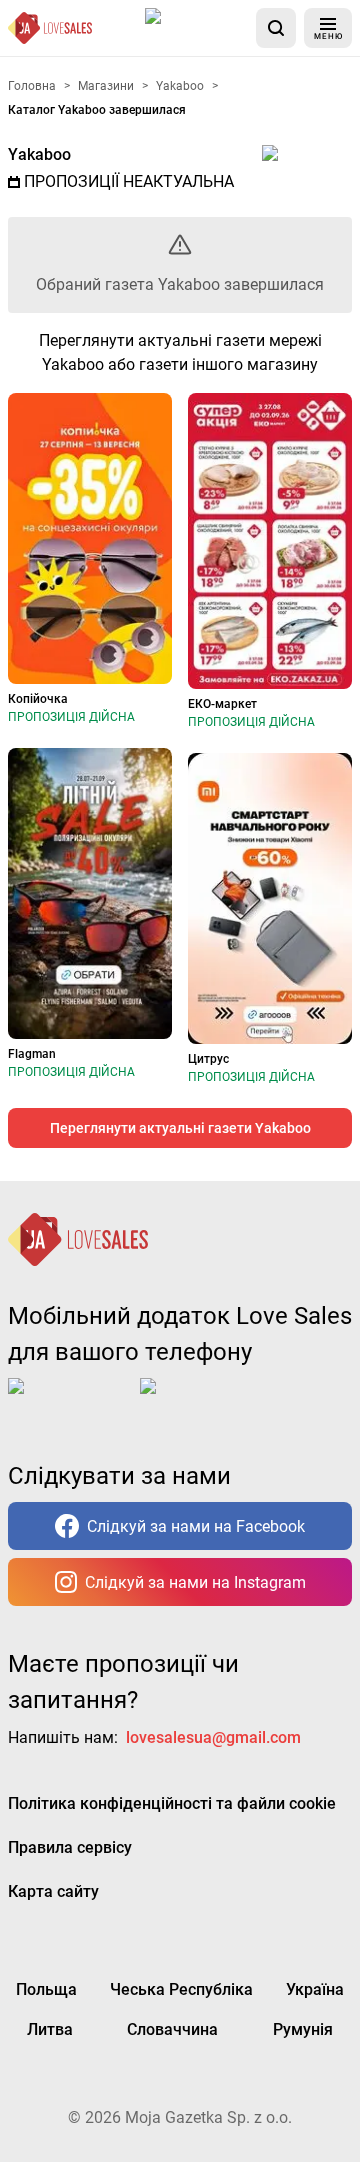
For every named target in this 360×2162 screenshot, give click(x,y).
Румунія (303, 2029)
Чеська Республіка (181, 1989)
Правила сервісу (70, 1847)
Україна (315, 1989)
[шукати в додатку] (276, 28)
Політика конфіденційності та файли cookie (172, 1803)
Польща (46, 1989)
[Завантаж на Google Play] (202, 1402)
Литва (50, 2029)
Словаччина (172, 2029)
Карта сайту (53, 1891)
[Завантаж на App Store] (197, 28)
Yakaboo (39, 154)
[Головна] (50, 28)
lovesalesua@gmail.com (213, 1737)
